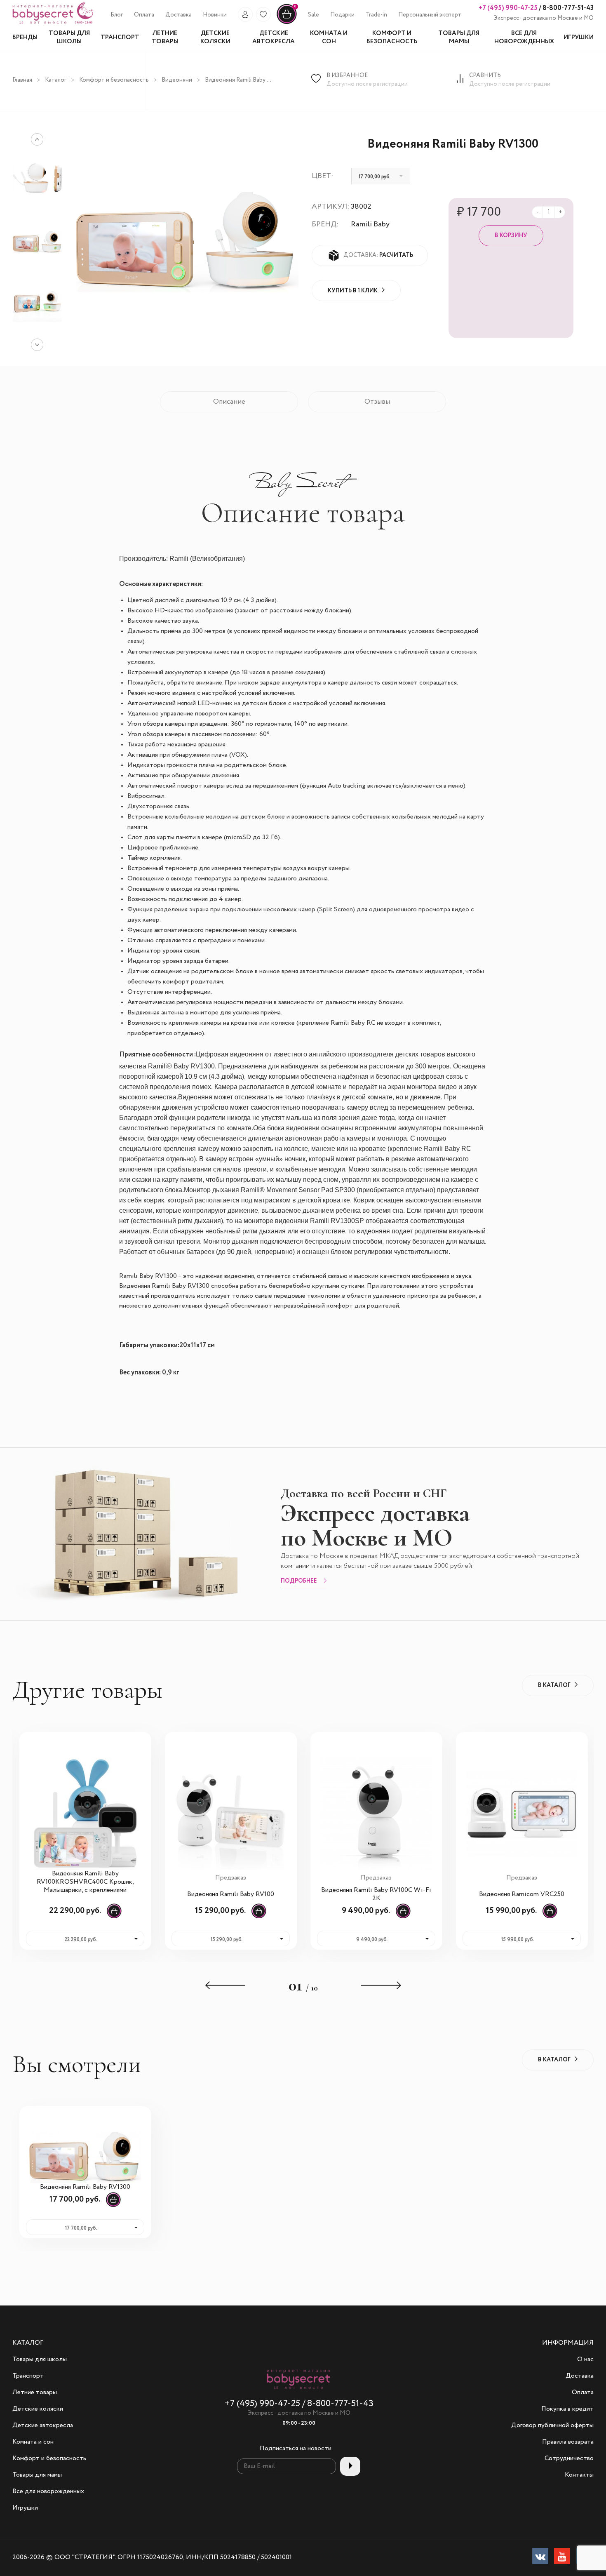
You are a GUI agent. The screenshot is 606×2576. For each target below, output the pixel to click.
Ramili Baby (370, 224)
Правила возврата (568, 2442)
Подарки (342, 15)
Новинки (215, 15)
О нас (585, 2360)
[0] (287, 23)
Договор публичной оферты (552, 2425)
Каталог (56, 80)
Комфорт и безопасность (114, 80)
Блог (117, 15)
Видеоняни (177, 80)
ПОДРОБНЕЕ (299, 1581)
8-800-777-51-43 (567, 8)
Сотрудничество (569, 2458)
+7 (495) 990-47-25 (508, 8)
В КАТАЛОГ (554, 1685)
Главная (22, 80)
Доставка (179, 15)
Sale (314, 15)
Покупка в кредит (567, 2409)
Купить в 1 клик (353, 291)
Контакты (579, 2475)
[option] (37, 242)
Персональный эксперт (430, 15)
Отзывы (377, 402)
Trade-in (376, 15)
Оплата (144, 15)
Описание (229, 402)
